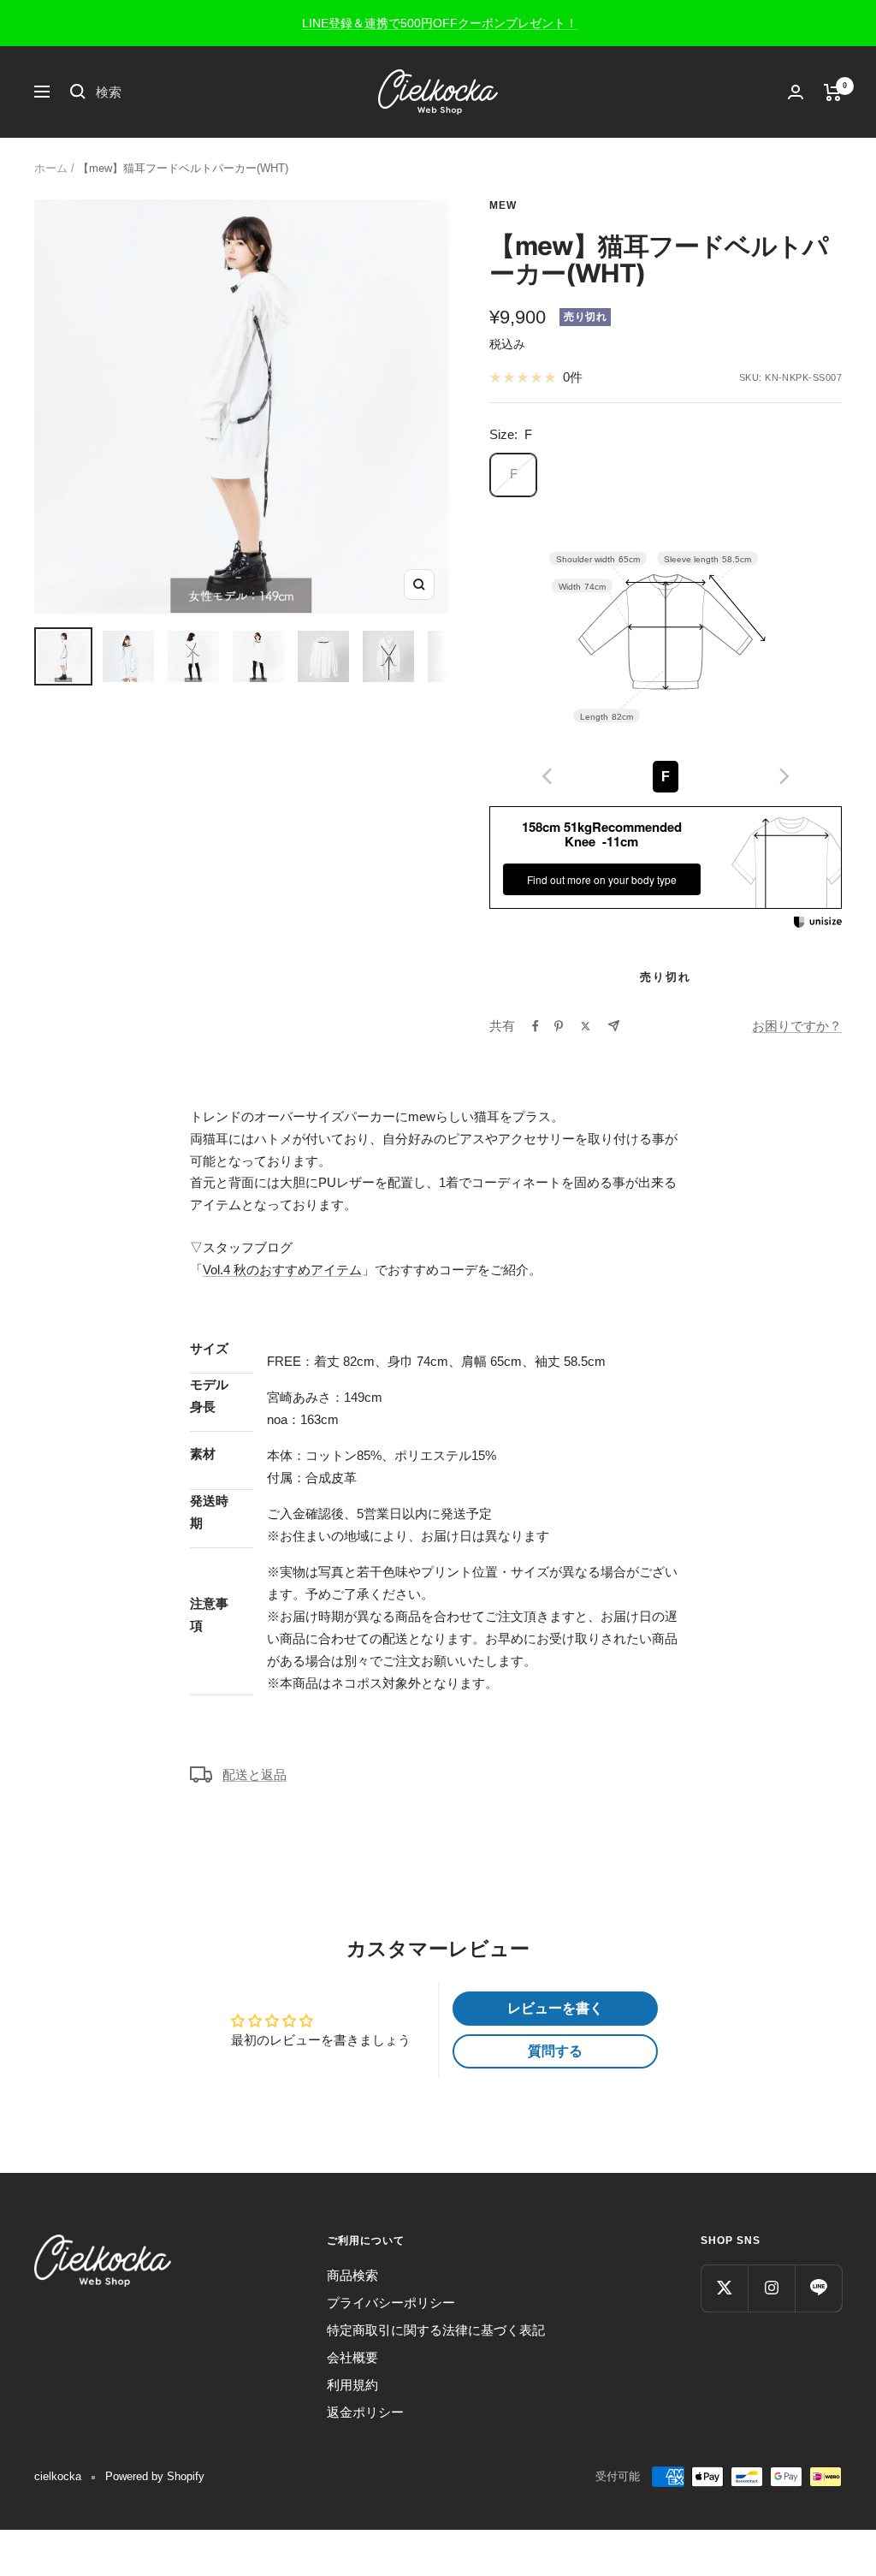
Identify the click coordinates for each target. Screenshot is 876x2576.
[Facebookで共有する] (536, 1026)
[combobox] (224, 92)
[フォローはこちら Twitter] (724, 2288)
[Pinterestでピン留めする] (559, 1026)
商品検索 (352, 2275)
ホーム (51, 168)
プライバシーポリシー (391, 2303)
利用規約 (352, 2385)
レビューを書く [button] (555, 2008)
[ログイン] (796, 92)
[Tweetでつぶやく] (586, 1026)
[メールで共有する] (614, 1026)
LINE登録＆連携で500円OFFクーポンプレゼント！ (440, 23)
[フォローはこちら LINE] (818, 2288)
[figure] (547, 776)
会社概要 (352, 2357)
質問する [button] (555, 2051)
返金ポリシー (365, 2412)
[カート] (833, 92)
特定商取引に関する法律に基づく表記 (436, 2330)
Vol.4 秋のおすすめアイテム (282, 1270)
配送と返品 (255, 1775)
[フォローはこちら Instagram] (771, 2288)
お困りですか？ (797, 1026)
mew (503, 205)
